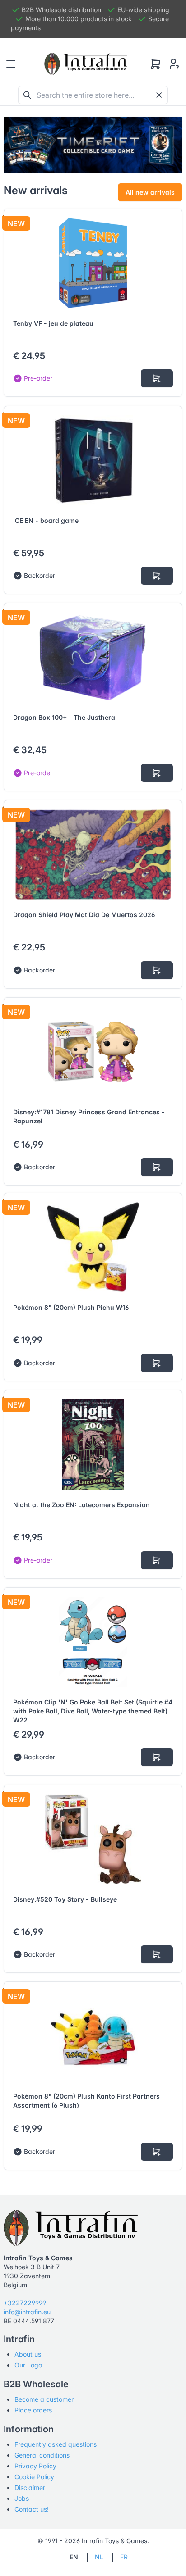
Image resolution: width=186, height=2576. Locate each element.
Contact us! (32, 2509)
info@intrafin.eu (27, 2312)
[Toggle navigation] (11, 64)
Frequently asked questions (56, 2444)
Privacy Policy (35, 2466)
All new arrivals (150, 192)
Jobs (22, 2498)
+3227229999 (25, 2303)
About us (28, 2354)
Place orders (33, 2410)
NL (99, 2557)
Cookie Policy (34, 2477)
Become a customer (44, 2399)
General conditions (42, 2455)
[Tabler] (86, 64)
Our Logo (28, 2365)
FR (124, 2557)
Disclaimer (30, 2487)
